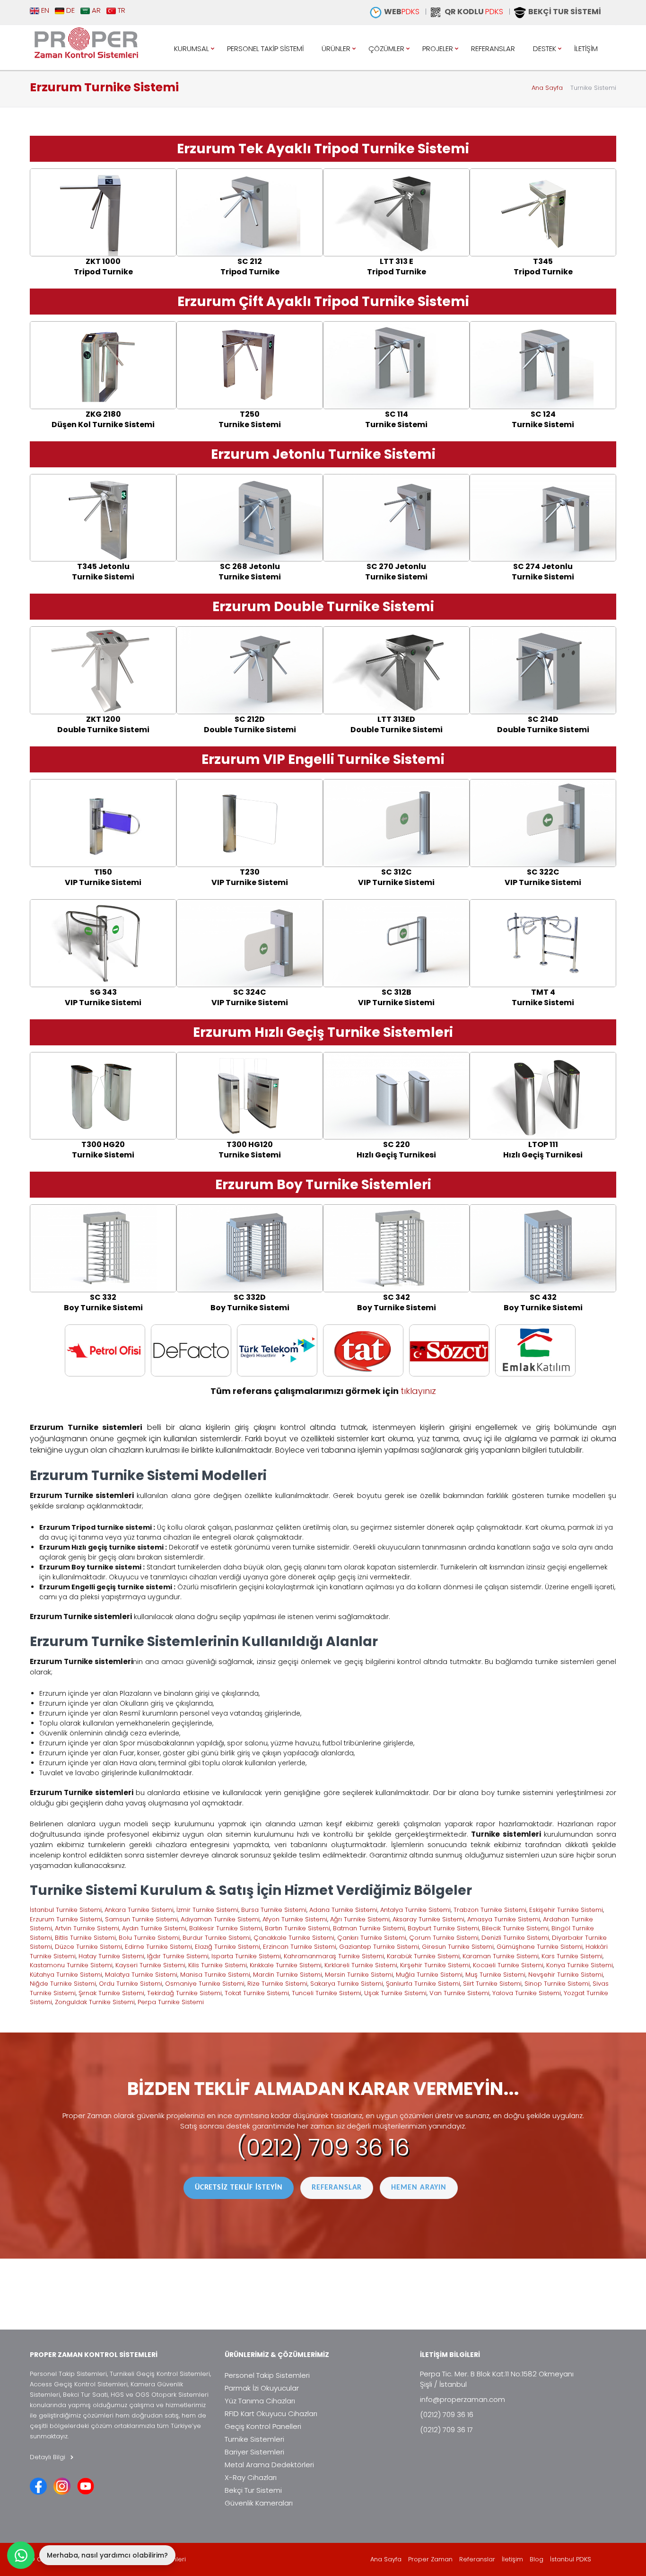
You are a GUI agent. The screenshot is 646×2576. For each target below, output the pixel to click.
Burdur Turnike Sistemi (217, 1938)
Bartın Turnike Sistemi (297, 1928)
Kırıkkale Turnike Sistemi (286, 1965)
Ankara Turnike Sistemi (139, 1910)
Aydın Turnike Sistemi (154, 1928)
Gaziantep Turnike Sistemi (379, 1947)
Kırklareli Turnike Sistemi (361, 1965)
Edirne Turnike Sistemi (158, 1947)
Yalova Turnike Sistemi (527, 1993)
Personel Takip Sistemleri (267, 2375)
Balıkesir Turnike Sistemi (226, 1928)
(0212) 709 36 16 (323, 2148)
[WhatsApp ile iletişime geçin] (21, 2555)
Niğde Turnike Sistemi (63, 1984)
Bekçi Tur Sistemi (253, 2490)
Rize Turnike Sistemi (277, 1984)
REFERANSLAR (337, 2188)
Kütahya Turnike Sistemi (66, 1975)
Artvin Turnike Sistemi (87, 1928)
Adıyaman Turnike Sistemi (220, 1919)
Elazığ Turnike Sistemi (227, 1947)
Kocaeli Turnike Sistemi (508, 1965)
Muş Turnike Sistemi (495, 1975)
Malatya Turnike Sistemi (141, 1975)
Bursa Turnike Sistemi (274, 1910)
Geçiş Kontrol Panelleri (263, 2426)
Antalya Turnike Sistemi (415, 1910)
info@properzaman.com (463, 2399)
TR (121, 10)
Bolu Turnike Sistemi (149, 1938)
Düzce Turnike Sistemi (88, 1947)
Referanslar (477, 2559)
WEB (402, 12)
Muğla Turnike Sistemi (429, 1975)
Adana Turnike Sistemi (343, 1910)
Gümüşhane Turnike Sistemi (540, 1947)
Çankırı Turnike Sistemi (372, 1938)
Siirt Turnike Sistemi (492, 1984)
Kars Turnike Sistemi (572, 1956)
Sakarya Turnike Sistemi (347, 1984)
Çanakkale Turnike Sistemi (294, 1938)
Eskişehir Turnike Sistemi (566, 1910)
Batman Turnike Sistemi (369, 1928)
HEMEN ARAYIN (419, 2188)
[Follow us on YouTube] (86, 2486)
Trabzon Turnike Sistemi (490, 1910)
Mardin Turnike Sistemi (288, 1975)
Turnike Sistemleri (254, 2439)
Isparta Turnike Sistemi (246, 1956)
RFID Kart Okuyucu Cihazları (271, 2414)
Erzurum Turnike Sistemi (66, 1919)
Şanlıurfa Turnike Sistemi (423, 1984)
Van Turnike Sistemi (459, 1993)
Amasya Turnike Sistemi (504, 1919)
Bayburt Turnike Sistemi (443, 1928)
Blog (537, 2559)
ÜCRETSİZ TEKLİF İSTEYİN (239, 2188)
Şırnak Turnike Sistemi (111, 1993)
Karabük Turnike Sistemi (423, 1956)
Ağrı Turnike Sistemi (360, 1919)
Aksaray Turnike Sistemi (428, 1919)
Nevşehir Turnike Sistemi (566, 1975)
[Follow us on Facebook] (38, 2486)
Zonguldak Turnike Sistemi (95, 2002)
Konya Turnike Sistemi (580, 1965)
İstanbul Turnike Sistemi (66, 1910)
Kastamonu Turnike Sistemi (71, 1965)
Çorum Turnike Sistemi (444, 1938)
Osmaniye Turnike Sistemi (205, 1984)
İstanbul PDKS (571, 2559)
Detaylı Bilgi (48, 2457)
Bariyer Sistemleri (254, 2452)
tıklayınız (418, 1391)
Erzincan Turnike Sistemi (300, 1947)
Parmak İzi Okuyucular (262, 2388)
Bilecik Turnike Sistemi (515, 1928)
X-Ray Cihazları (251, 2477)
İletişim (512, 2559)
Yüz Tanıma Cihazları (260, 2401)
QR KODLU (474, 12)
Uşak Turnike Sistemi (395, 1993)
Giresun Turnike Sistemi (458, 1947)
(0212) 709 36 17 (446, 2430)
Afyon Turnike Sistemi (295, 1919)
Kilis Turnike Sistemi (218, 1965)
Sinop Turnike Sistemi (557, 1984)
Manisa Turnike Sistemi (215, 1975)
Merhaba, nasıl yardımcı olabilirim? (107, 2555)
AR (95, 10)
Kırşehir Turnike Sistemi (435, 1965)
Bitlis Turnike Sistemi (85, 1938)
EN (44, 10)
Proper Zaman (430, 2559)
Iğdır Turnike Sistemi (178, 1956)
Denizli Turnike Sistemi (515, 1938)
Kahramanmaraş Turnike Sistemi (334, 1956)
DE (70, 10)
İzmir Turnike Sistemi (207, 1910)
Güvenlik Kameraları (259, 2503)
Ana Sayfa (547, 88)
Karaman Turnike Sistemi (501, 1956)
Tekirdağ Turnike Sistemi (184, 1993)
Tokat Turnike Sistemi (257, 1993)
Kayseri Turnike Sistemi (150, 1965)
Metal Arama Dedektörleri (269, 2465)
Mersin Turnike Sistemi (359, 1975)
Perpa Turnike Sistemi (171, 2002)
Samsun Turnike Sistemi (141, 1919)
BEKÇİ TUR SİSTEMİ (565, 12)
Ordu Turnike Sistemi (131, 1984)
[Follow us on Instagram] (62, 2486)
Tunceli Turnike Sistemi (327, 1993)
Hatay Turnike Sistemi (111, 1956)
